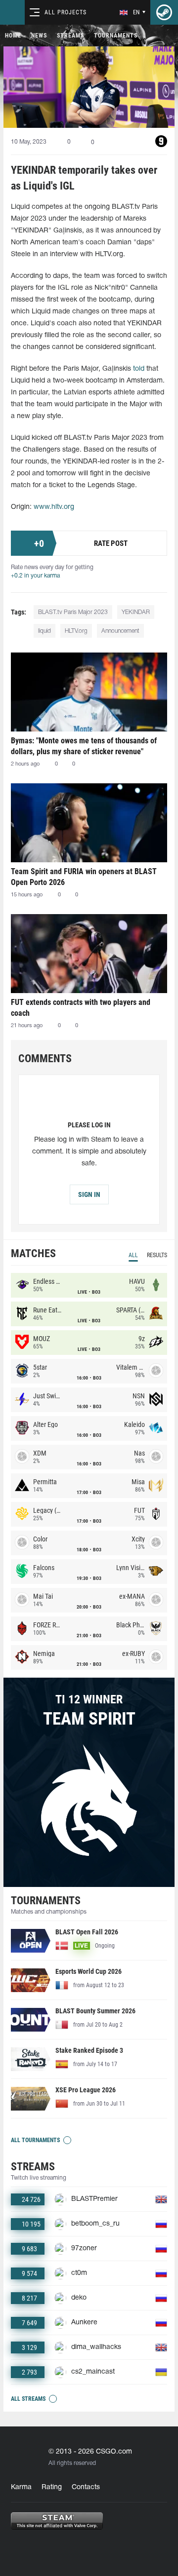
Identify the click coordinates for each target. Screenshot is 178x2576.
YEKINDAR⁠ (136, 612)
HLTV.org (76, 631)
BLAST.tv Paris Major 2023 (73, 612)
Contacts (86, 2487)
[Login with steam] (164, 12)
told (139, 369)
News (39, 36)
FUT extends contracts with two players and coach (81, 1008)
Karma (21, 2487)
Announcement (120, 631)
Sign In (89, 1194)
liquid (44, 631)
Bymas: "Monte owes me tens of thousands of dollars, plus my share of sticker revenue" (84, 746)
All (133, 1255)
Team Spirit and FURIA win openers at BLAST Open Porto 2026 (84, 877)
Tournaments (116, 36)
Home (13, 36)
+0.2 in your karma (35, 576)
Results (157, 1255)
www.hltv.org (54, 507)
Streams (70, 36)
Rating (52, 2487)
